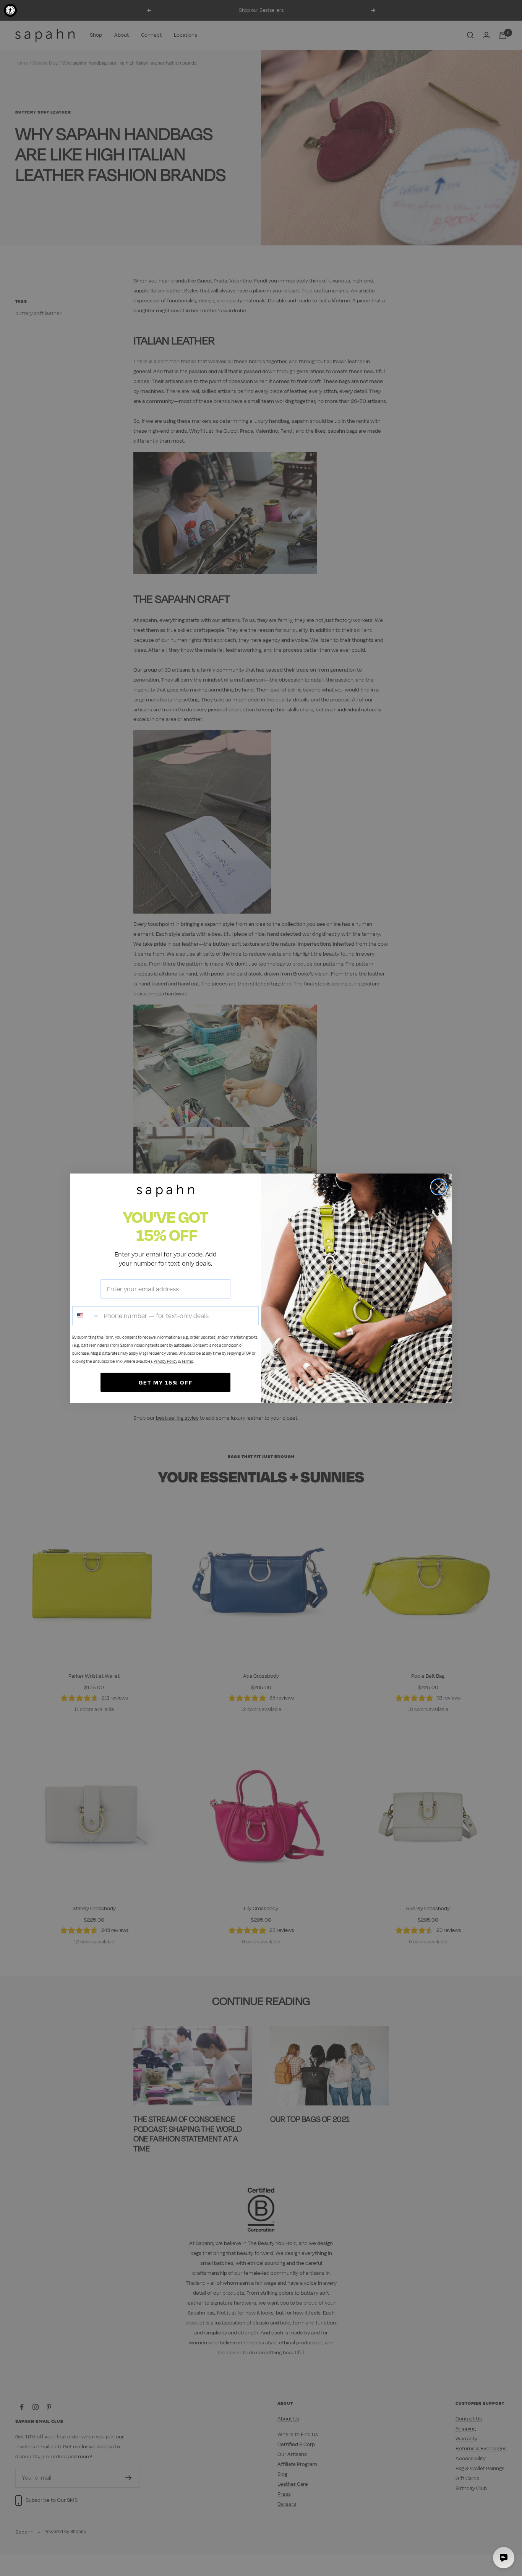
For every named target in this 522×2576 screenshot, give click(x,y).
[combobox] (86, 1316)
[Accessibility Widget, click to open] (10, 10)
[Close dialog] (439, 1187)
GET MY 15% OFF (166, 1382)
